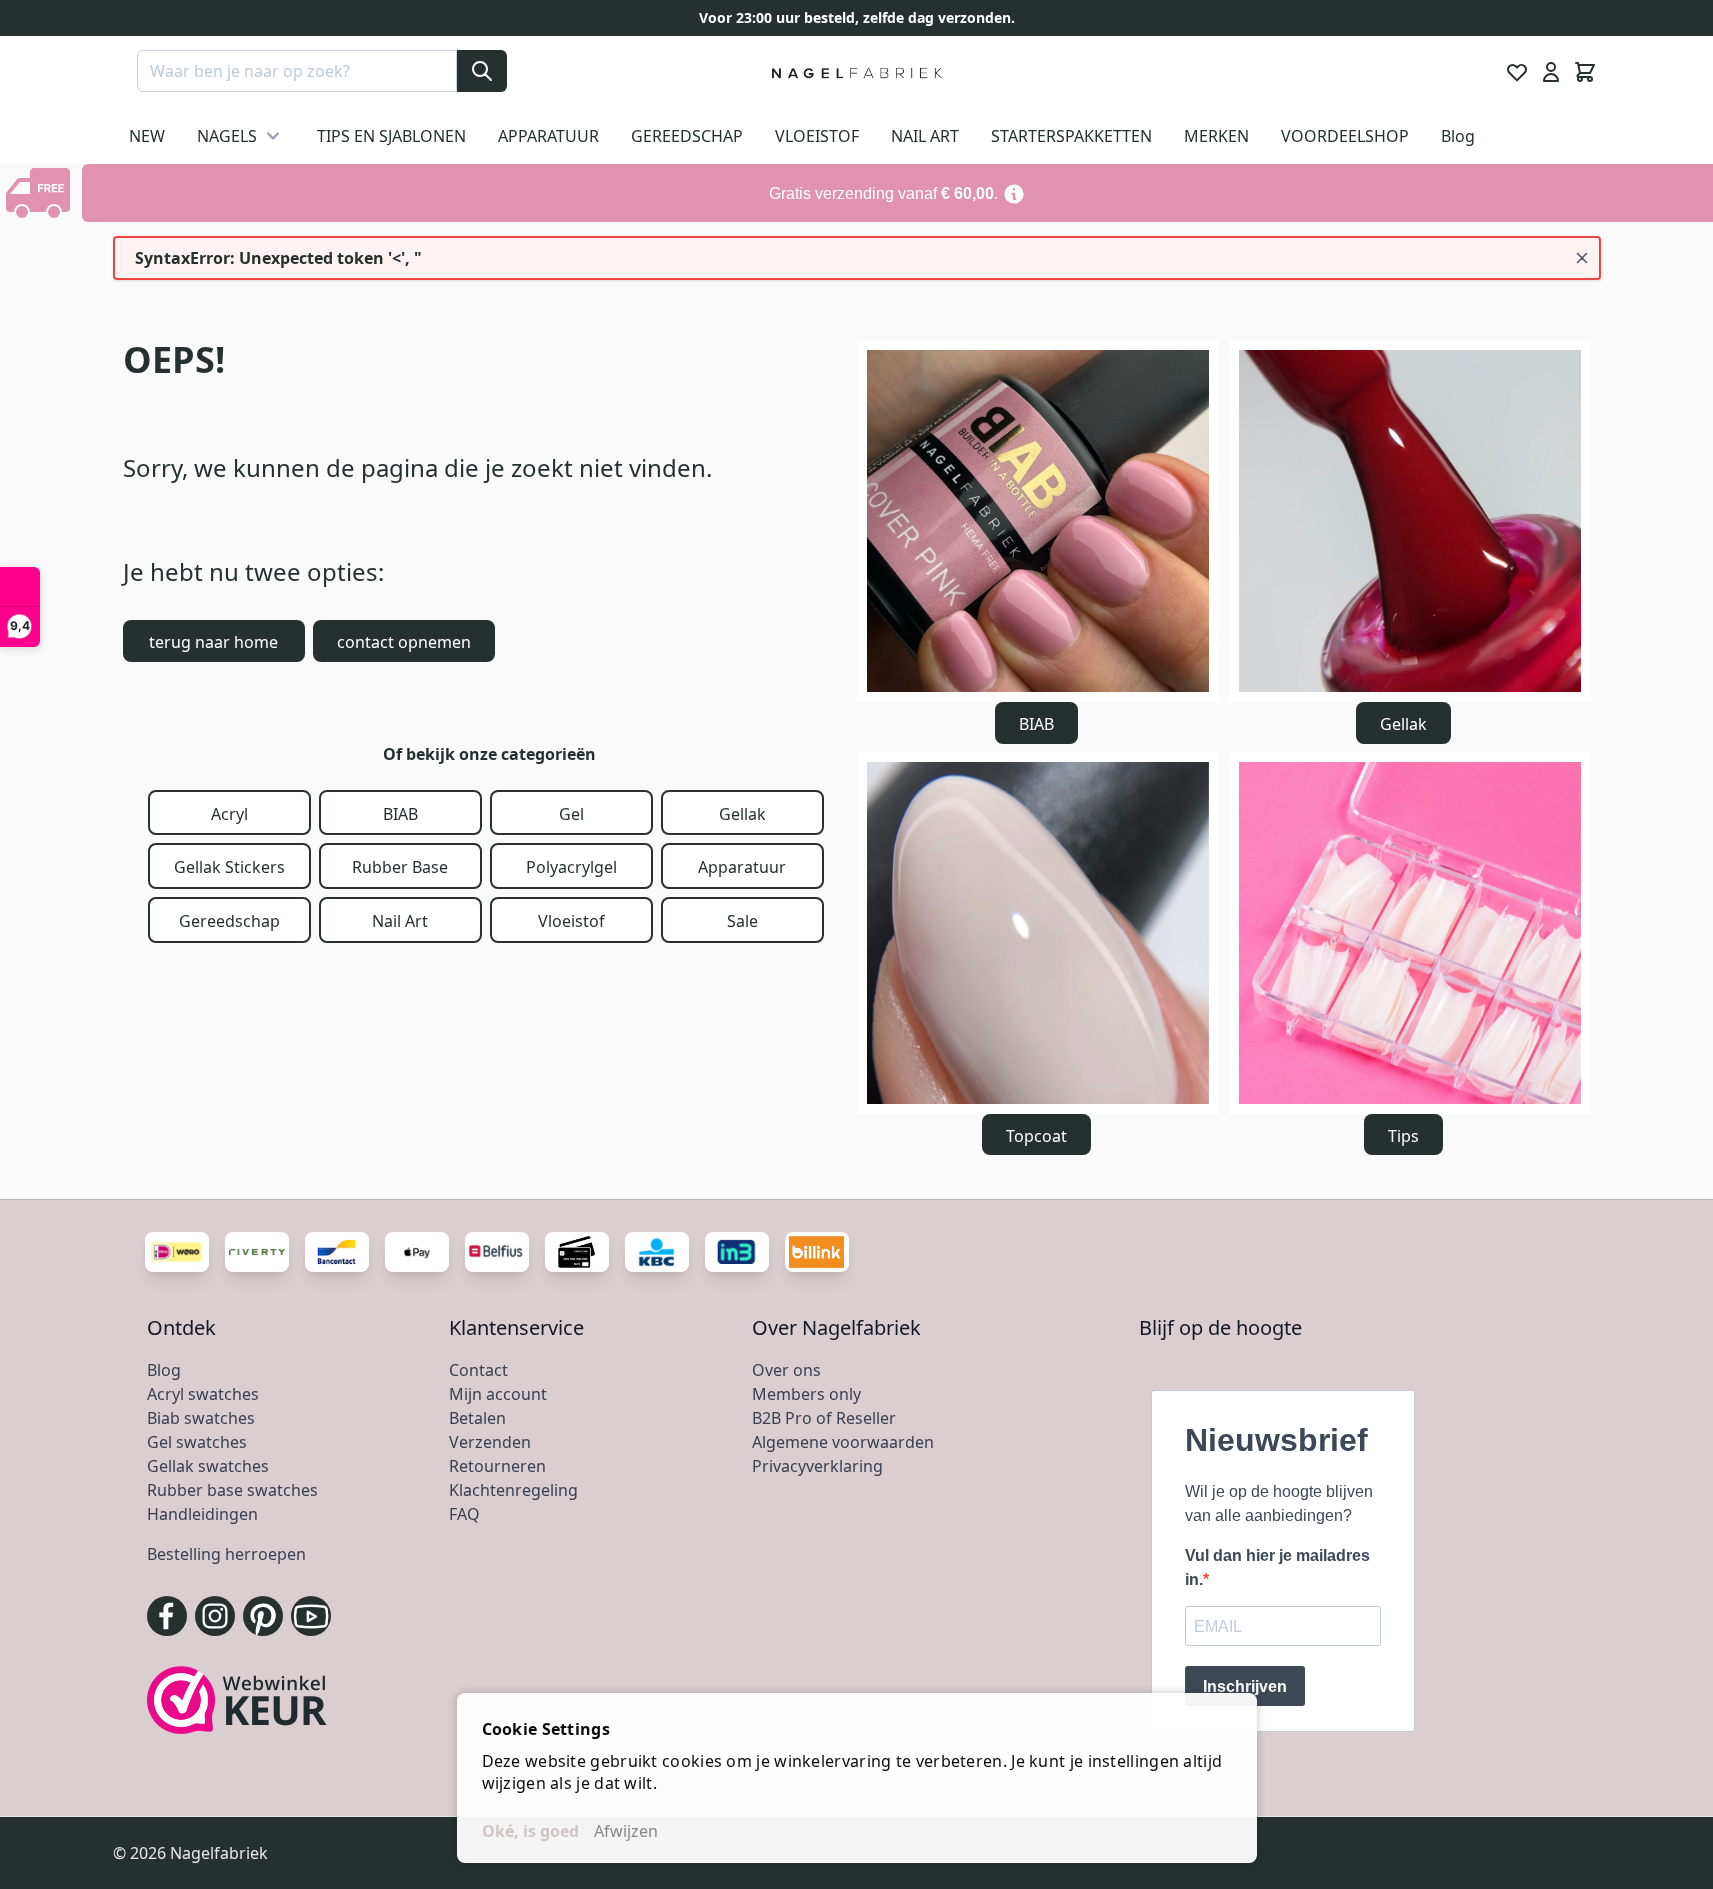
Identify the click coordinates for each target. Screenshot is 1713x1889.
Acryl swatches (203, 1394)
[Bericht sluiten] (1582, 258)
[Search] (482, 71)
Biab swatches (201, 1418)
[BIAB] (1038, 521)
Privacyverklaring (817, 1466)
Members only (806, 1394)
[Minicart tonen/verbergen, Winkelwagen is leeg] (1585, 72)
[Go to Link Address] (897, 193)
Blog (1458, 136)
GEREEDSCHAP (687, 136)
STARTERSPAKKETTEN (1071, 136)
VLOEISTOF (817, 136)
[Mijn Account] (1551, 72)
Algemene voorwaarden (843, 1442)
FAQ (464, 1514)
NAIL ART (925, 136)
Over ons (786, 1370)
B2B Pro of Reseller (824, 1418)
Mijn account (498, 1394)
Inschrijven (1245, 1686)
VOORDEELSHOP (1345, 136)
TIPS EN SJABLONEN (391, 136)
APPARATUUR (548, 136)
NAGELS (227, 136)
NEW (147, 136)
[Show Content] (41, 193)
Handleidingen (202, 1514)
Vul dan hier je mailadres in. (1277, 1567)
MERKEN (1216, 136)
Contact (478, 1370)
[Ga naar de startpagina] (856, 72)
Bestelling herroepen (226, 1554)
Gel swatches (197, 1442)
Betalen (477, 1418)
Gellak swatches (208, 1466)
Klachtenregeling (513, 1490)
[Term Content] (1014, 193)
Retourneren (497, 1466)
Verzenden (490, 1442)
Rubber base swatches (232, 1490)
